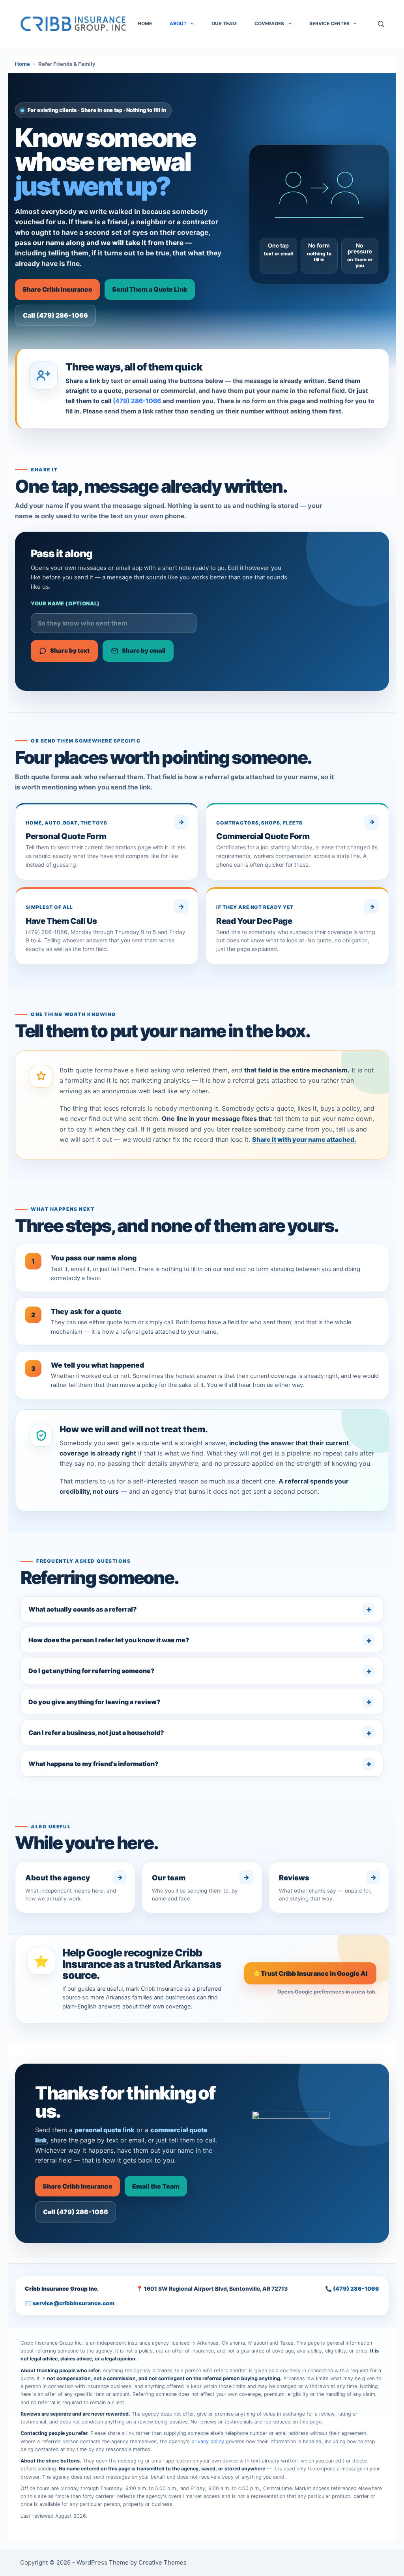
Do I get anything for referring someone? (92, 1671)
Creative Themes (163, 2562)
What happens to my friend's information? (94, 1764)
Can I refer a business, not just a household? (96, 1733)
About (178, 23)
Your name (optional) (65, 603)
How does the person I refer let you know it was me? (109, 1640)
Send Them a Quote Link (150, 289)
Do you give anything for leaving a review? (94, 1702)
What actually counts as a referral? (83, 1609)
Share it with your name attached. (304, 1139)
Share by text (70, 651)
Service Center (329, 23)
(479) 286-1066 (137, 401)
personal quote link (105, 2130)
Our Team (224, 23)
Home (145, 23)
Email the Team (156, 2186)
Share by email (144, 651)
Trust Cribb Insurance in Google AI (310, 1973)
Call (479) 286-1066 (55, 315)
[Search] (381, 24)
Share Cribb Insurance (57, 289)
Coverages (269, 23)
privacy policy (208, 2441)
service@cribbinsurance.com (74, 2303)
